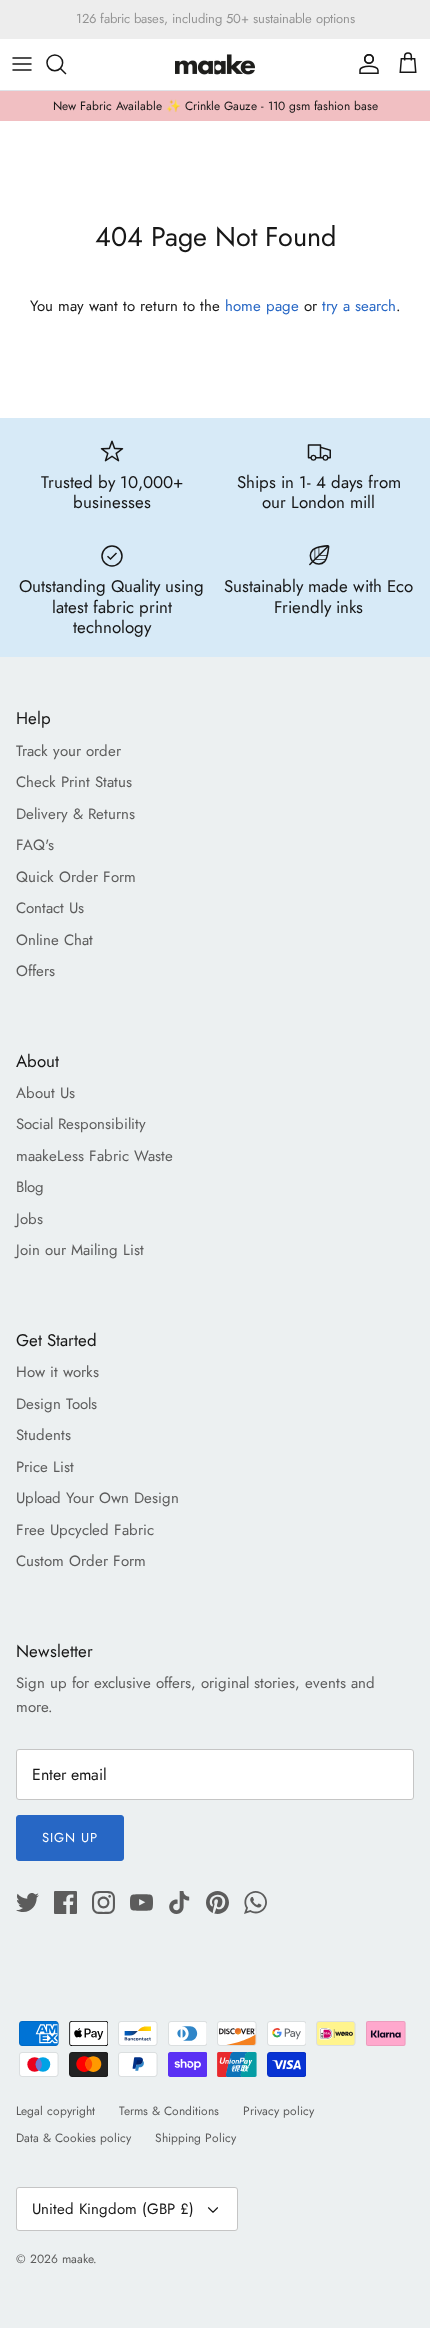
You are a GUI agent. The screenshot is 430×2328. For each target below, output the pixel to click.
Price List (45, 1467)
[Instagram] (103, 1902)
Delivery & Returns (75, 814)
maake (77, 2259)
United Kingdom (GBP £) (113, 2209)
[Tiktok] (179, 1902)
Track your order (68, 751)
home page (262, 306)
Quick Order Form (76, 877)
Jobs (29, 1219)
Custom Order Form (81, 1561)
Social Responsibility (81, 1124)
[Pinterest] (217, 1902)
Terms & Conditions (169, 2111)
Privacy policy (278, 2111)
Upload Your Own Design (97, 1498)
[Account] (364, 64)
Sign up (70, 1837)
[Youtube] (141, 1902)
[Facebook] (65, 1902)
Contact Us (50, 908)
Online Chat (54, 940)
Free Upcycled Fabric (85, 1530)
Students (43, 1435)
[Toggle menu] (22, 64)
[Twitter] (27, 1902)
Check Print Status (74, 782)
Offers (35, 971)
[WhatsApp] (255, 1902)
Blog (30, 1187)
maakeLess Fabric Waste (94, 1156)
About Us (45, 1093)
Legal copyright (55, 2111)
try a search (359, 306)
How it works (57, 1372)
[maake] (215, 64)
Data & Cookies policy (73, 2138)
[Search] (66, 64)
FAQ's (35, 845)
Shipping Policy (195, 2138)
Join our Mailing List (80, 1250)
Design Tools (56, 1404)
